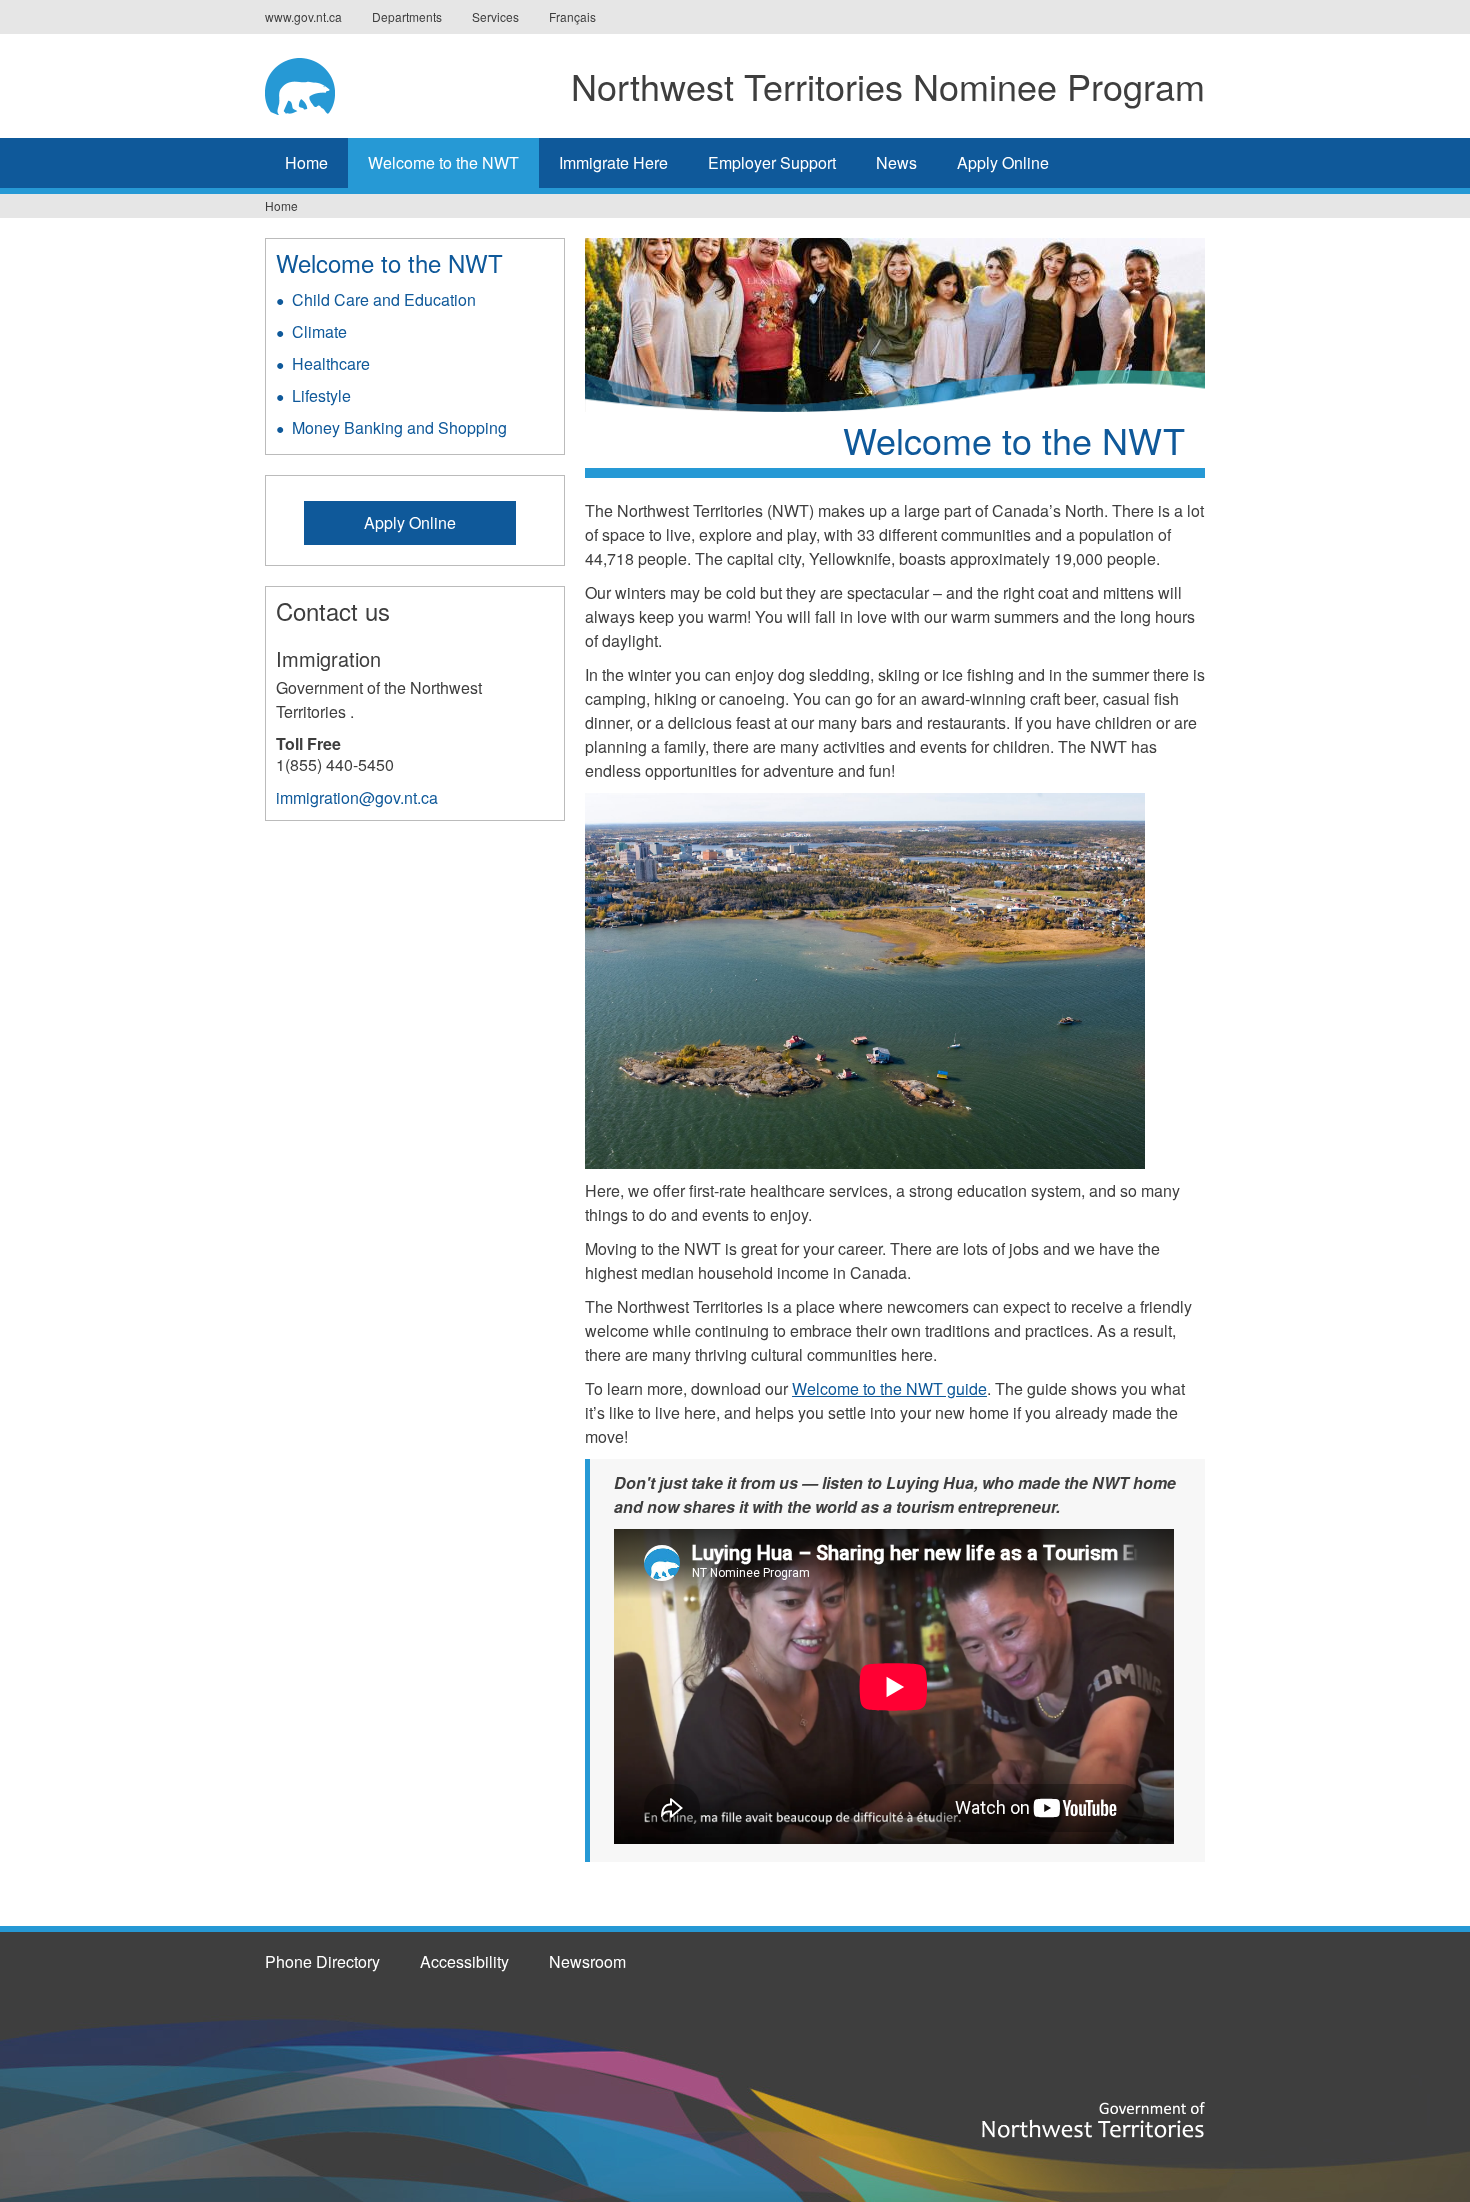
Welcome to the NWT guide (889, 1388)
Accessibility (464, 1961)
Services (495, 16)
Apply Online (1003, 162)
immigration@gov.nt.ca (357, 797)
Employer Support (772, 162)
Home (306, 162)
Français (572, 16)
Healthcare (331, 363)
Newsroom (587, 1961)
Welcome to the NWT (443, 162)
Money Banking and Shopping (399, 427)
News (896, 162)
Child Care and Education (384, 299)
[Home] (311, 83)
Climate (319, 331)
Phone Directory (322, 1961)
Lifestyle (321, 395)
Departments (407, 16)
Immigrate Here (613, 162)
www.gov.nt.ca (303, 16)
